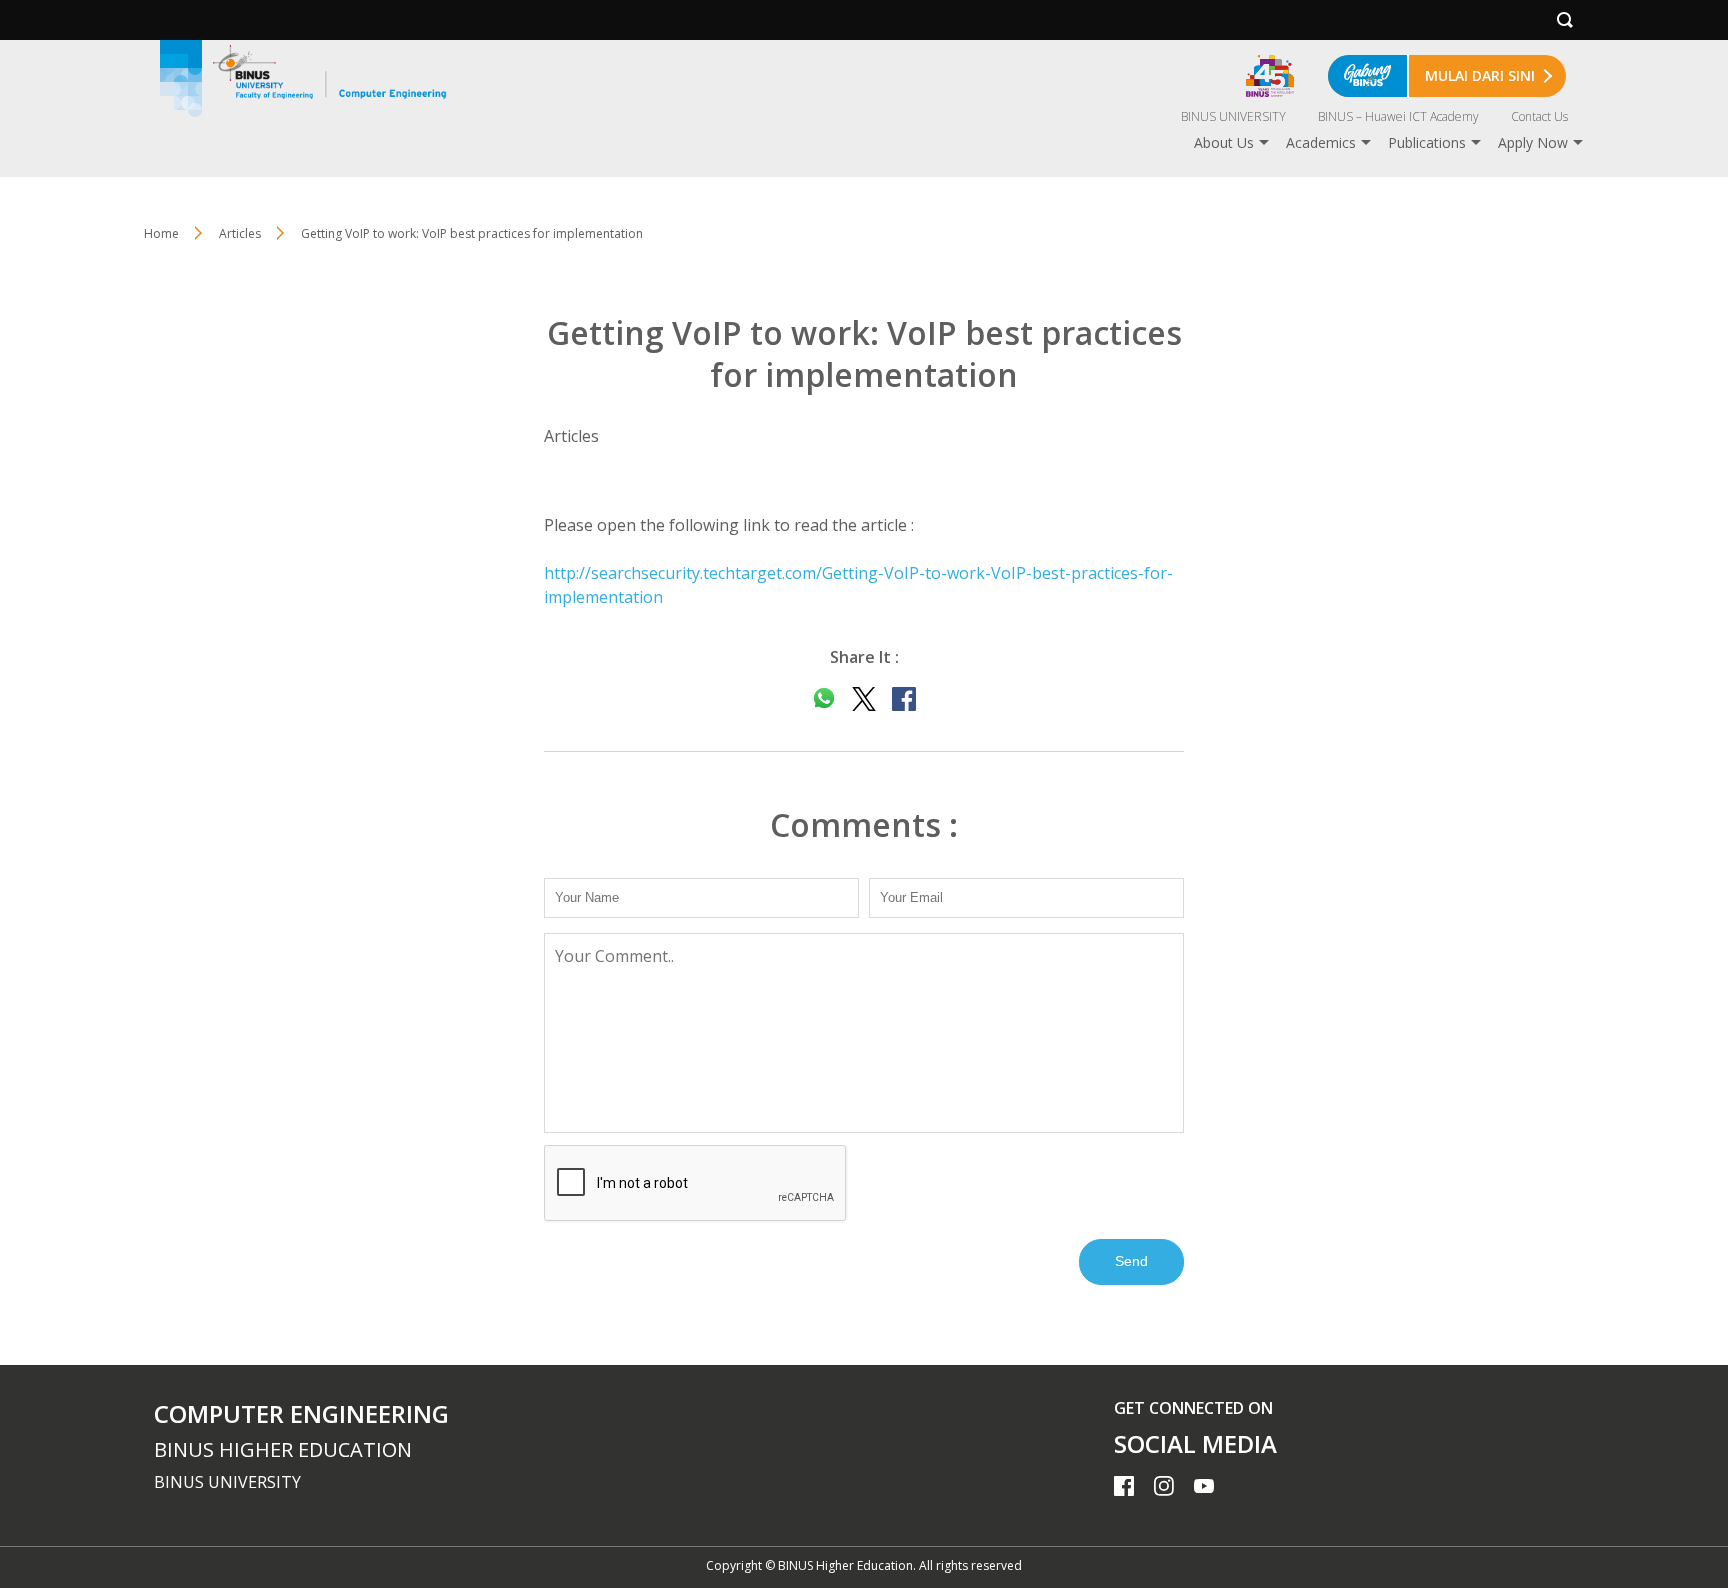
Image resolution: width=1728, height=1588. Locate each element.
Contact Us (1539, 116)
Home (161, 233)
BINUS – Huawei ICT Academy (1398, 116)
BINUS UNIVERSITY (1233, 116)
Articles (240, 233)
